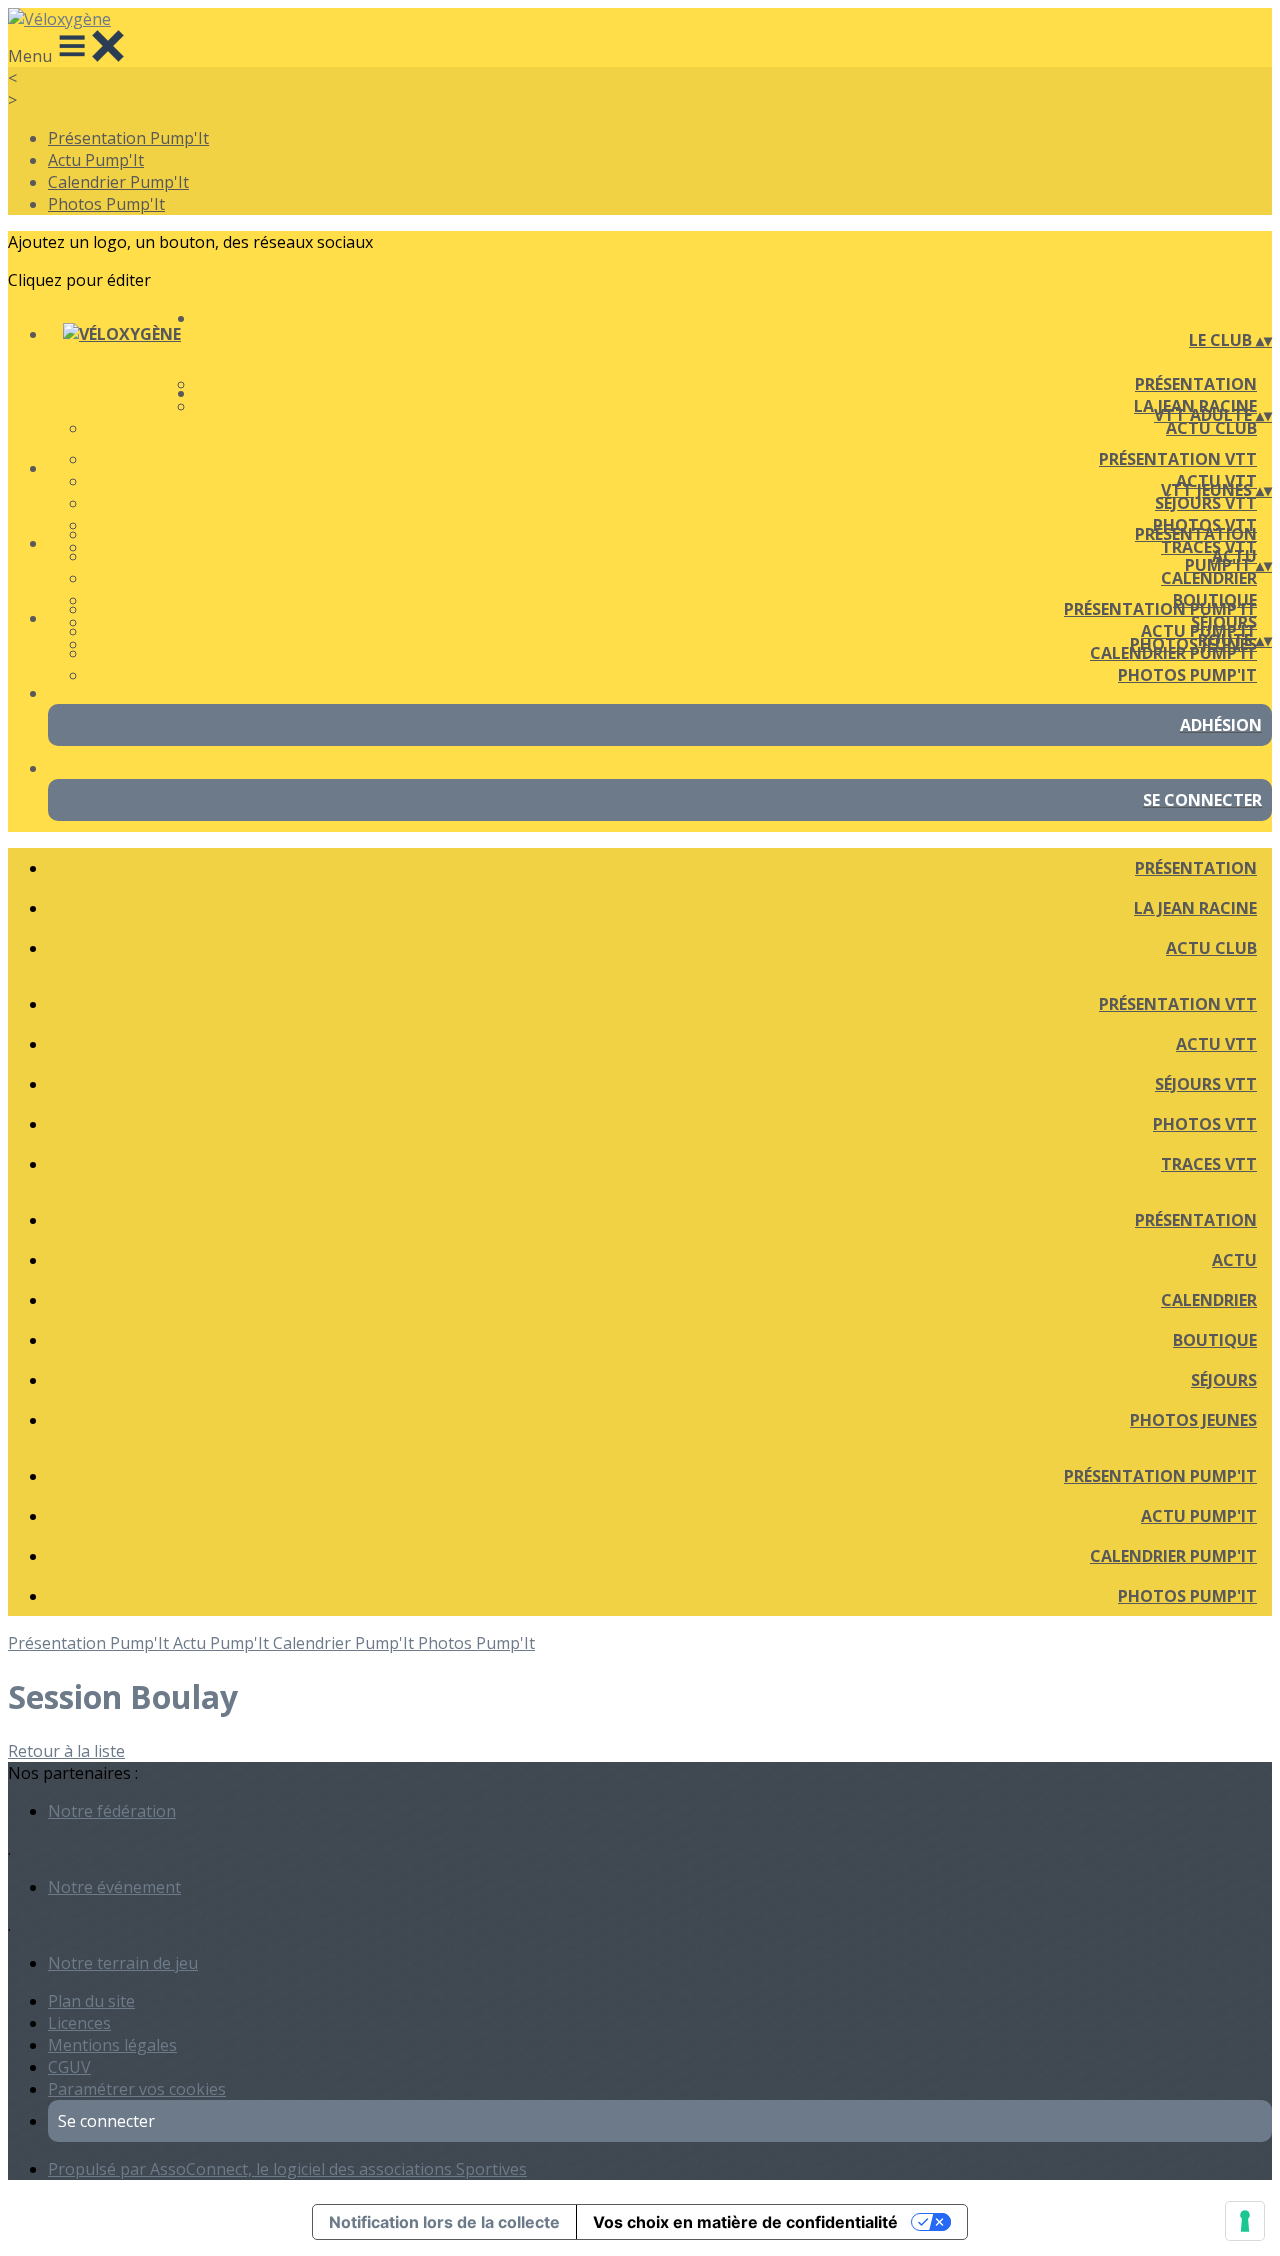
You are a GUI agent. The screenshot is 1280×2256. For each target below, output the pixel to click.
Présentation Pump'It (128, 138)
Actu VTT (1216, 1044)
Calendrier (1209, 578)
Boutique (1215, 1340)
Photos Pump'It (106, 204)
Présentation (1196, 384)
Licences (79, 2023)
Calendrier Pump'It (118, 182)
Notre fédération (112, 1811)
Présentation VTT (1178, 459)
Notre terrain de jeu (123, 1963)
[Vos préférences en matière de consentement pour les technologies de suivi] (1245, 2221)
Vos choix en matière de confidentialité (745, 2222)
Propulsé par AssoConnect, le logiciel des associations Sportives (287, 2169)
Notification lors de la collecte (444, 2222)
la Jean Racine (1195, 908)
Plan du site (91, 2001)
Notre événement (114, 1887)
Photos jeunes (1193, 1420)
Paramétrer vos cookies (137, 2089)
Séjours (1224, 1380)
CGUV (69, 2067)
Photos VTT (1205, 1124)
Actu (1234, 1260)
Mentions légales (112, 2045)
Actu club (1211, 428)
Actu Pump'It (96, 160)
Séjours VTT (1206, 503)
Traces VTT (1209, 1164)
